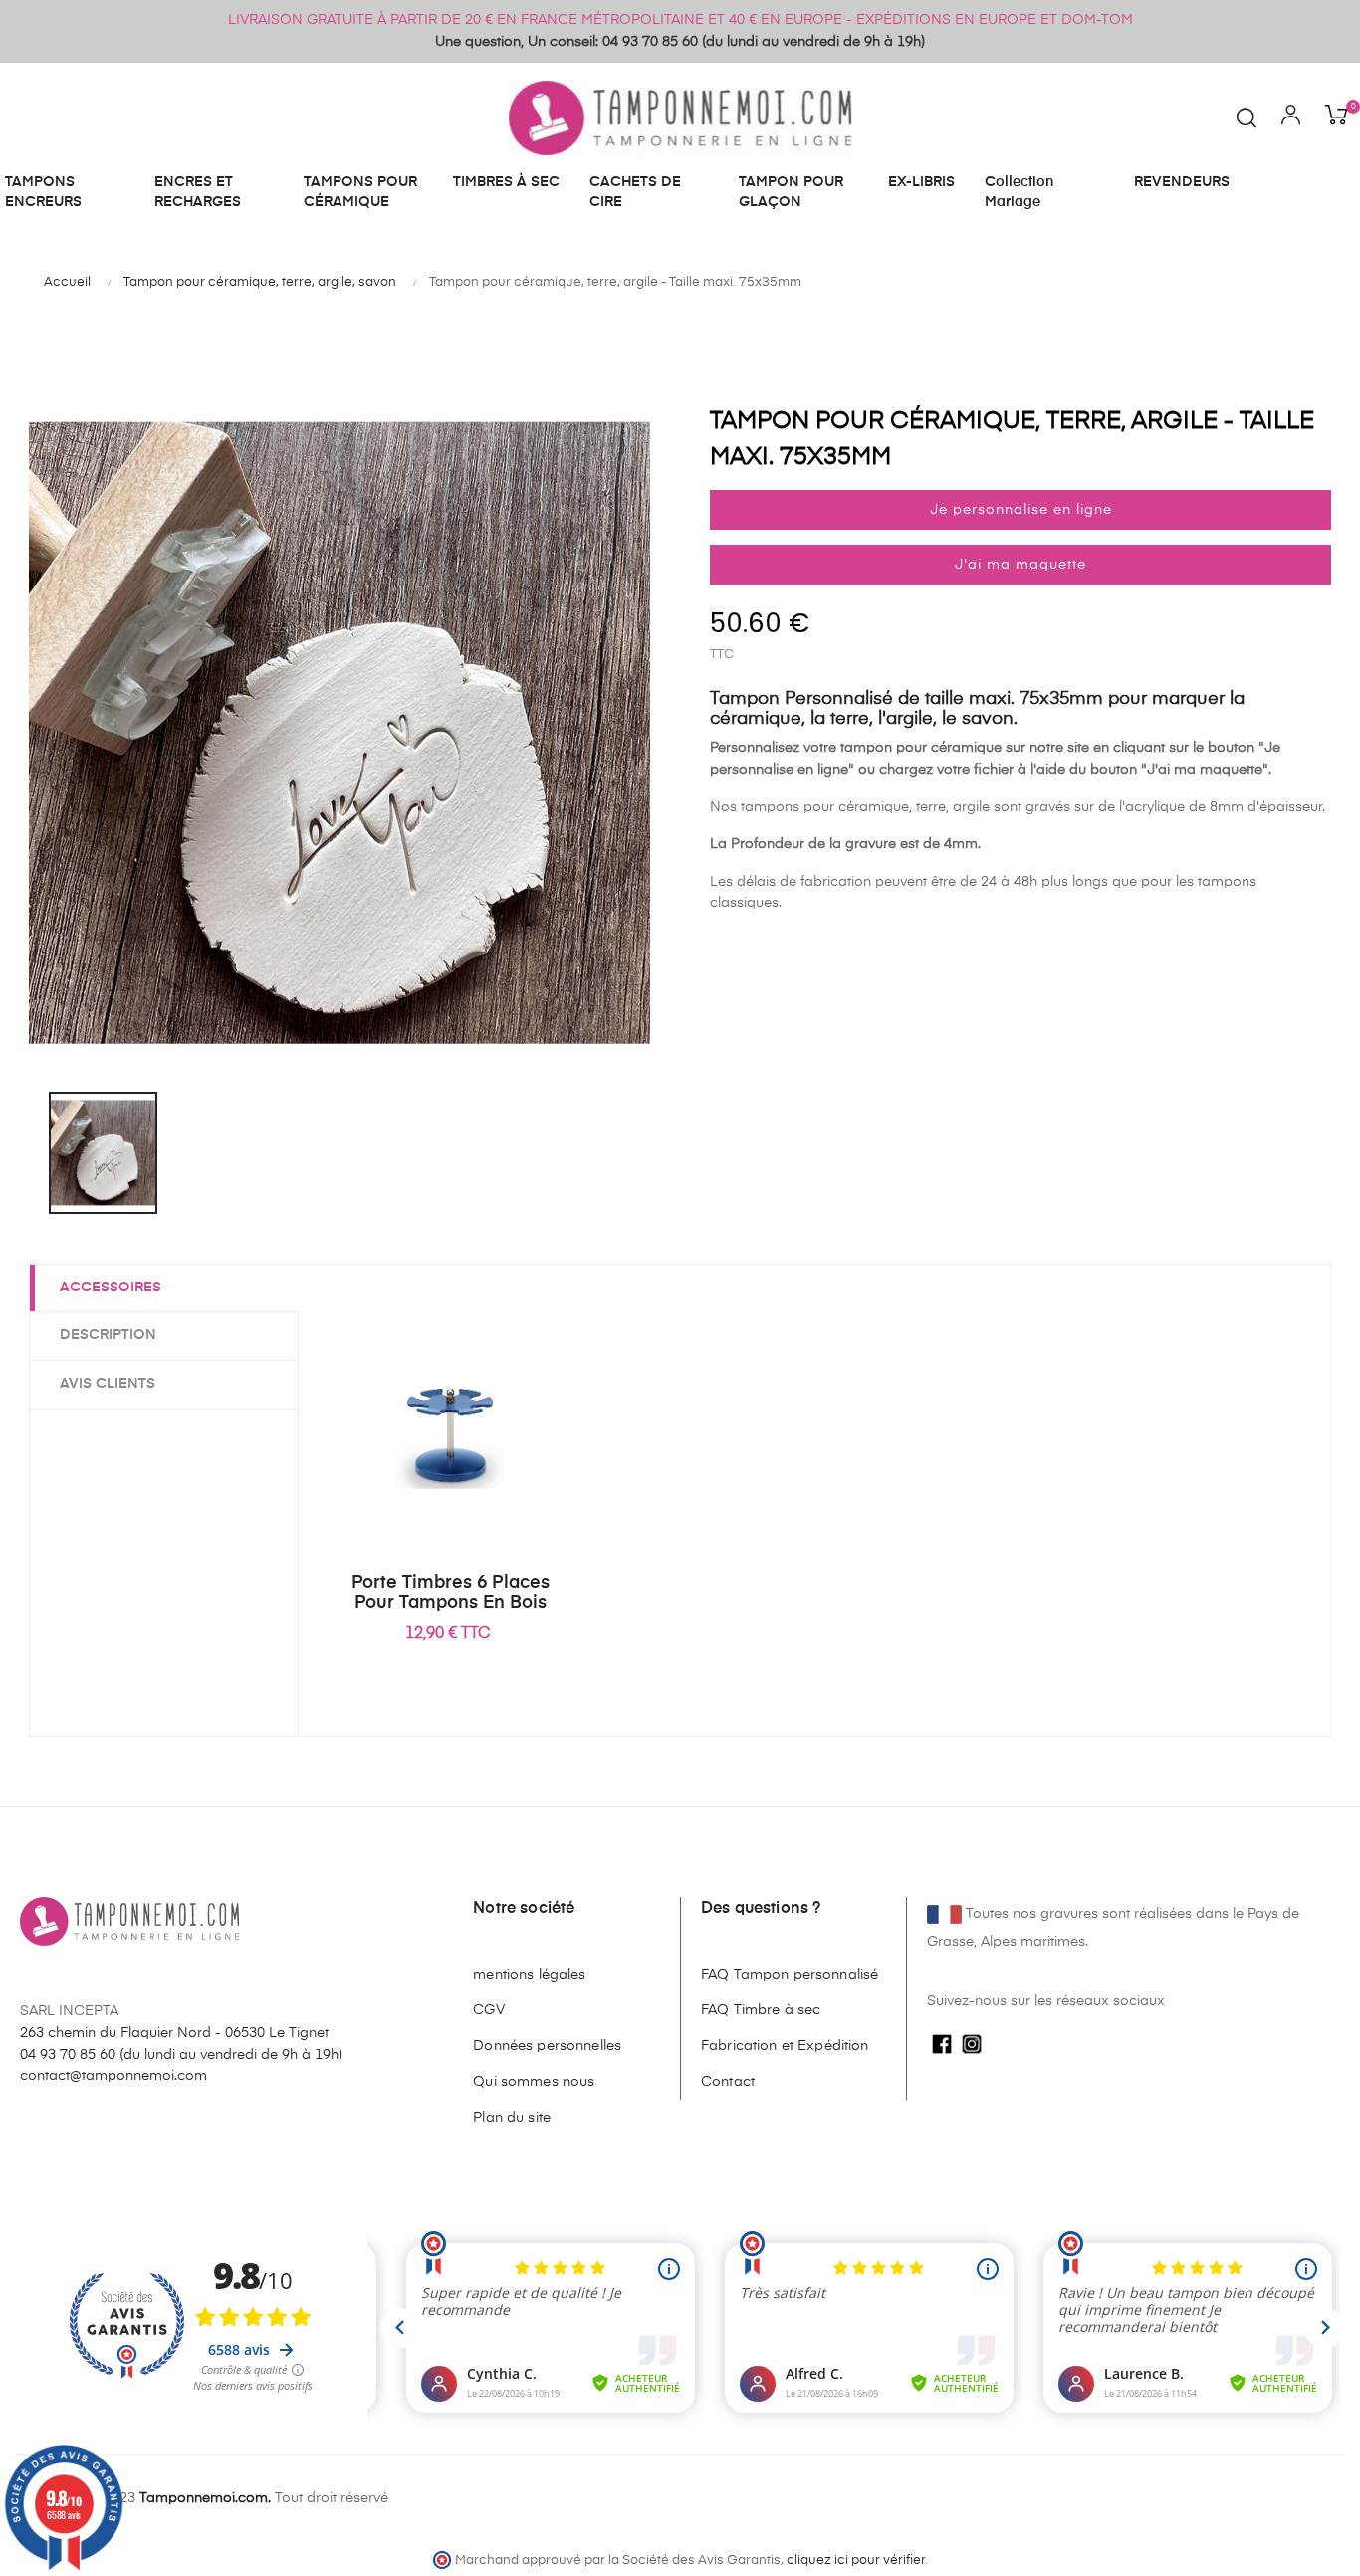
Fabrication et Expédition (785, 2046)
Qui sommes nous (534, 2082)
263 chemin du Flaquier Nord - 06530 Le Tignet (174, 2033)
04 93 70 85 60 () (181, 2055)
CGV (488, 2010)
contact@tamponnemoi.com (113, 2076)
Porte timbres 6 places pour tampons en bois (451, 1593)
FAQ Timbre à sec (761, 2010)
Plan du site (512, 2118)
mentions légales (529, 1975)
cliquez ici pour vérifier (856, 2561)
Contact (728, 2082)
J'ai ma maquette (1020, 565)
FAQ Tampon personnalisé (790, 1975)
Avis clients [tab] (108, 1384)
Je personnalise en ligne (1021, 510)
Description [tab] (108, 1335)
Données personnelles (547, 2046)
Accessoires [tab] (111, 1288)
